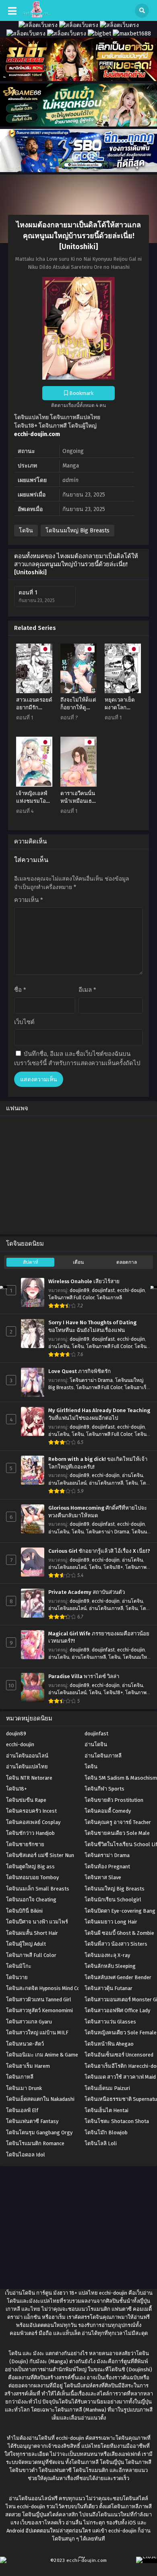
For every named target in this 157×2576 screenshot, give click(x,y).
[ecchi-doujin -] (36, 16)
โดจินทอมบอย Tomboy (32, 1877)
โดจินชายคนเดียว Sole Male (117, 1833)
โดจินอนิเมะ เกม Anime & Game (42, 2055)
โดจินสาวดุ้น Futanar (108, 1988)
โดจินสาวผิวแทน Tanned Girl (39, 2000)
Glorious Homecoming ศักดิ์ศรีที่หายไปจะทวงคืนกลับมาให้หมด (98, 1512)
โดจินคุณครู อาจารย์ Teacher (118, 1822)
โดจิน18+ (113, 1567)
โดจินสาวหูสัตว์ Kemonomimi (39, 2010)
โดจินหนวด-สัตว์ (25, 2044)
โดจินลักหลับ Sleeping (110, 1966)
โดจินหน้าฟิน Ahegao (109, 2044)
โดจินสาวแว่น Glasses (110, 2022)
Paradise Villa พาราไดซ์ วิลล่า (84, 1676)
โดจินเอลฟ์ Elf (22, 2110)
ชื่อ (20, 990)
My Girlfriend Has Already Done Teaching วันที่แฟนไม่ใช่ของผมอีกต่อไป (99, 1414)
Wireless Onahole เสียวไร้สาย (84, 1282)
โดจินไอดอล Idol (26, 2155)
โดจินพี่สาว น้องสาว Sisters (116, 1944)
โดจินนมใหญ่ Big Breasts (77, 531)
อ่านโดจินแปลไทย (27, 1767)
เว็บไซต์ (24, 1022)
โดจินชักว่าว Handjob (30, 1833)
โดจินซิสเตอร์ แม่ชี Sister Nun (40, 1855)
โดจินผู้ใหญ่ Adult (26, 1944)
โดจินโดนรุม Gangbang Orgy (39, 2132)
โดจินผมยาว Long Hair (111, 1922)
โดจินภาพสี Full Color (71, 1298)
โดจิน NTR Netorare (29, 1778)
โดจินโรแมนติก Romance (35, 2143)
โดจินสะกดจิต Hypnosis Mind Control (49, 1988)
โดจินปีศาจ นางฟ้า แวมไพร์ (37, 1922)
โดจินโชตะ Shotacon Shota (117, 2121)
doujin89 (80, 1290)
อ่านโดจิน (59, 1346)
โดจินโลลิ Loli (101, 2143)
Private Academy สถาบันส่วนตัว (87, 1592)
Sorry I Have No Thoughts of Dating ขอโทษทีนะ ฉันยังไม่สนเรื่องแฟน (92, 1326)
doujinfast (103, 1290)
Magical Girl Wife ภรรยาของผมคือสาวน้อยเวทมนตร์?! (99, 1638)
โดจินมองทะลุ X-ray (107, 1955)
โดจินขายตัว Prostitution (114, 1800)
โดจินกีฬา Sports (104, 1789)
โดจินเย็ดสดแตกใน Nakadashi (40, 2099)
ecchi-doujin (131, 1290)
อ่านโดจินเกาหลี (106, 1483)
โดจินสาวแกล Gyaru (29, 2022)
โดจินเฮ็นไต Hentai (106, 2110)
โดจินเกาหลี (109, 1298)
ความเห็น (29, 900)
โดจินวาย (17, 1977)
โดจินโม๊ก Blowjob (106, 2132)
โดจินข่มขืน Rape (26, 1800)
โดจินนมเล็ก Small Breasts (38, 1889)
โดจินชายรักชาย (25, 1844)
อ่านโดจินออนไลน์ (67, 1483)
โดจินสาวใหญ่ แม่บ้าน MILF (37, 2033)
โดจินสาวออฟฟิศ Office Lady (117, 2010)
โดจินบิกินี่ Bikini (24, 1911)
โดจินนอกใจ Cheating (31, 1900)
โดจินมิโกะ (19, 1966)
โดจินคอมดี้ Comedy (108, 1811)
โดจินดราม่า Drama (91, 1380)
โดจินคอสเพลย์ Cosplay (33, 1822)
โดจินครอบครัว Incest (31, 1811)
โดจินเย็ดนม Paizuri (107, 2088)
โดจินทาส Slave (103, 1877)
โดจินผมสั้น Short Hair (32, 1933)
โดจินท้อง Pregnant (107, 1867)
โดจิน (26, 531)
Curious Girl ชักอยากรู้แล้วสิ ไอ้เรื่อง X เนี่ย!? (99, 1551)
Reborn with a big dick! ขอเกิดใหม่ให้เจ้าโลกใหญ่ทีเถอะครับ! (98, 1463)
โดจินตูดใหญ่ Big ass (30, 1867)
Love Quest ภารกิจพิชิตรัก (80, 1371)
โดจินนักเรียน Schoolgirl (113, 1900)
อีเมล (87, 990)
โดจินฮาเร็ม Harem (28, 2066)
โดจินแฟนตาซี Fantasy (32, 2121)
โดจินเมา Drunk (24, 2088)
